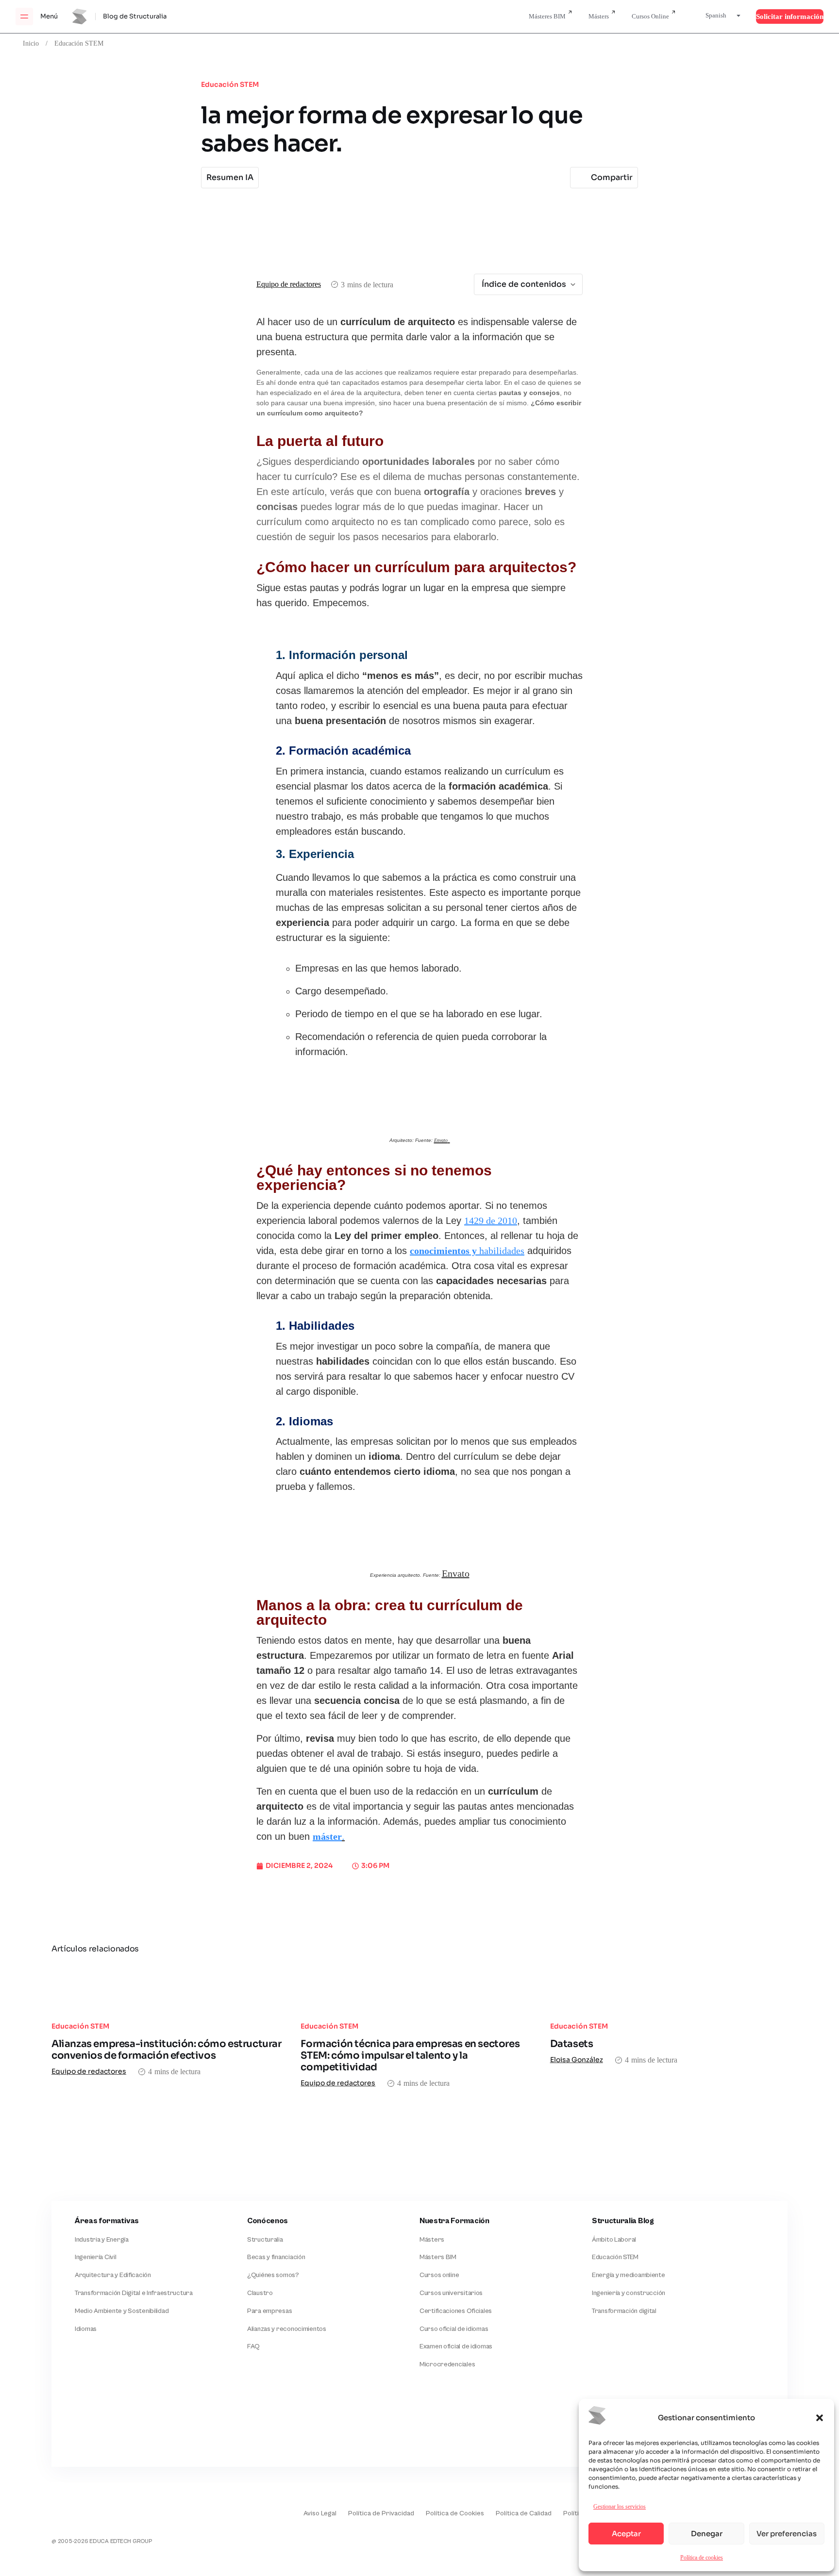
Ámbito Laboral (614, 2240)
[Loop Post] (170, 1987)
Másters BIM (438, 2257)
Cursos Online (650, 16)
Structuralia (265, 2240)
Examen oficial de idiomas (456, 2346)
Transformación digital (624, 2311)
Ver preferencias (787, 2534)
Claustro (260, 2293)
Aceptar (626, 2534)
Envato (456, 1574)
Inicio (31, 43)
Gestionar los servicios (620, 2506)
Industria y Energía (102, 2240)
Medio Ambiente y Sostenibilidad (122, 2311)
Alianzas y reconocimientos (287, 2329)
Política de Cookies (455, 2513)
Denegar (707, 2534)
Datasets (572, 2044)
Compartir (612, 177)
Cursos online (439, 2275)
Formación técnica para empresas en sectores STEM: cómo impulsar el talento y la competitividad (410, 2056)
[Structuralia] (99, 2427)
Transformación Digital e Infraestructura (134, 2293)
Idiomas (86, 2329)
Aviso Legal (320, 2513)
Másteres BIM (547, 16)
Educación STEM (79, 43)
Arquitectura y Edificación (113, 2275)
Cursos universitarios (451, 2293)
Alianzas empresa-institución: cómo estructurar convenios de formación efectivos (167, 2050)
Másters (599, 16)
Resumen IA (230, 177)
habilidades (467, 1251)
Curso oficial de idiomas (454, 2329)
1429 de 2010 (491, 1221)
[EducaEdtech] (76, 2507)
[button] (820, 2418)
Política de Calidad (524, 2513)
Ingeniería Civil (96, 2257)
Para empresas (269, 2311)
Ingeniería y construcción (629, 2293)
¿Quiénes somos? (273, 2275)
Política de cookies (702, 2557)
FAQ (253, 2346)
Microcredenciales (447, 2364)
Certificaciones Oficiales (456, 2311)
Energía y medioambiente (629, 2275)
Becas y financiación (276, 2257)
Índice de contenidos (524, 284)
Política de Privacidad (381, 2513)
